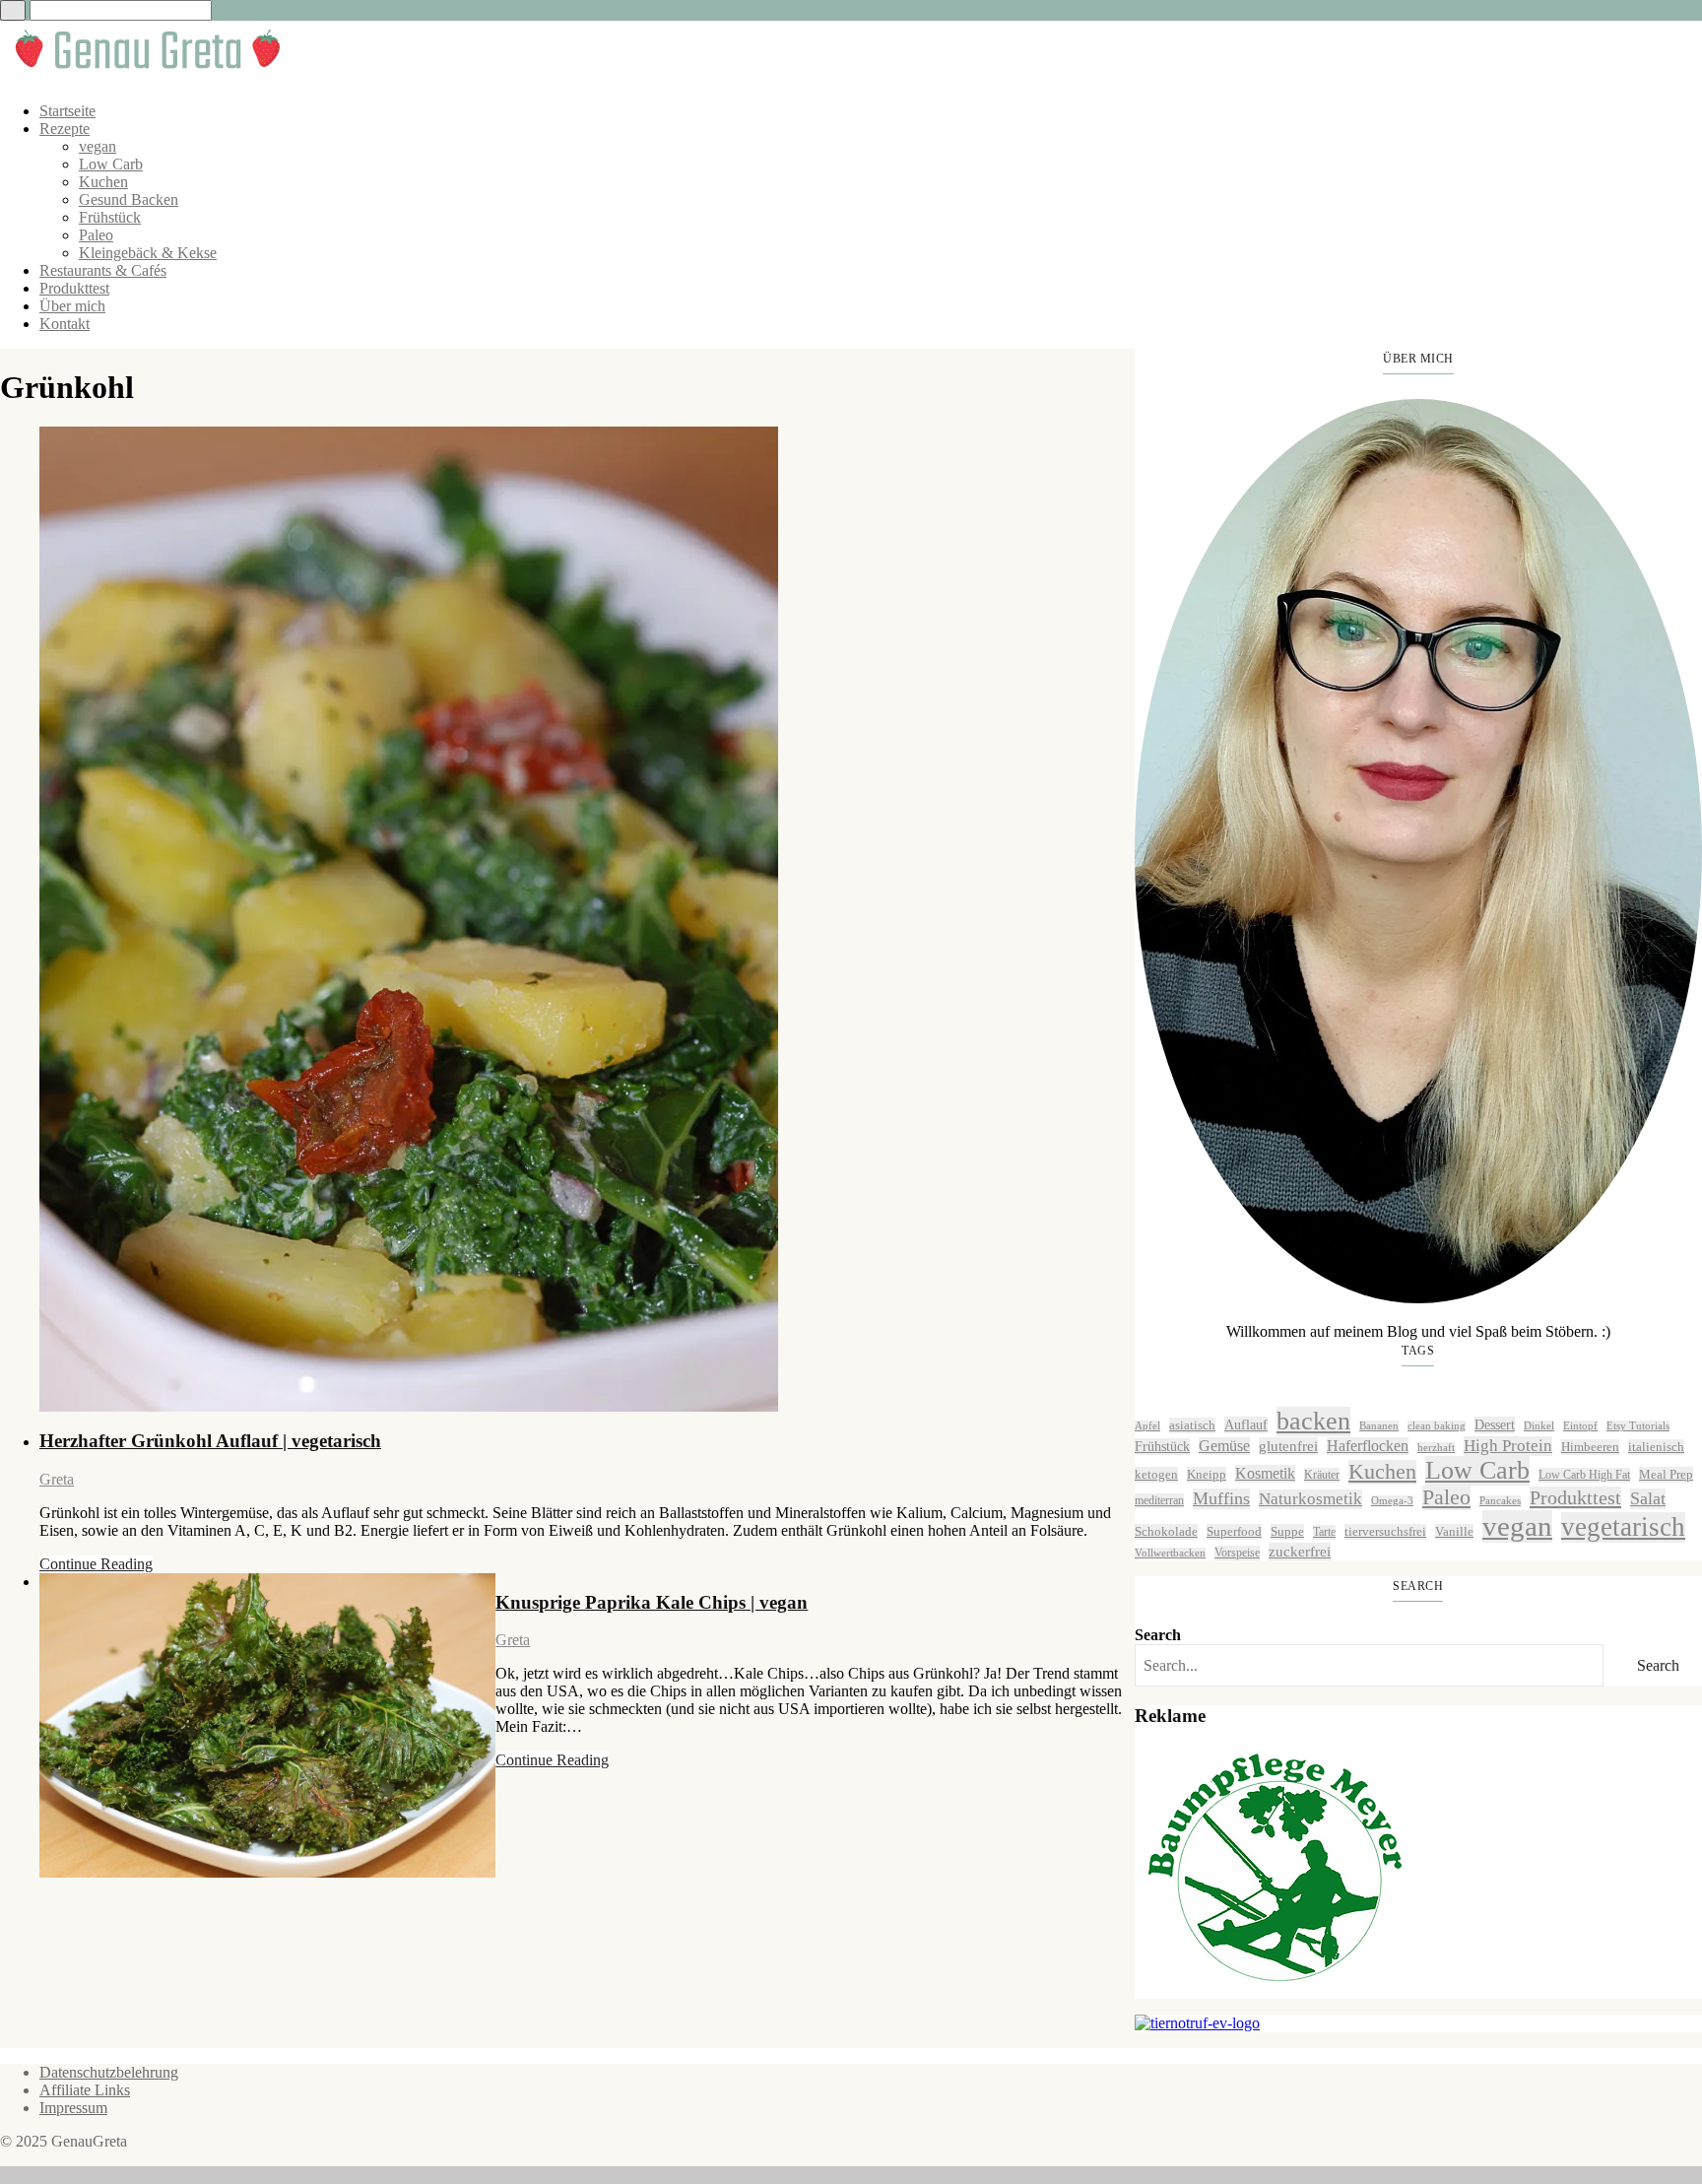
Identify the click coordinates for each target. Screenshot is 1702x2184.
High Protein (1508, 1446)
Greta (57, 1479)
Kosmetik (1265, 1473)
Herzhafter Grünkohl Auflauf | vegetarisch (210, 1441)
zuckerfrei (1300, 1551)
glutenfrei (1288, 1446)
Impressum (73, 2108)
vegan (98, 146)
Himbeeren (1590, 1447)
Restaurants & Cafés (103, 270)
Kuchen (103, 182)
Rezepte (65, 129)
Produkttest (74, 288)
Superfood (1234, 1531)
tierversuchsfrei (1385, 1531)
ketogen (1156, 1474)
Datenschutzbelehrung (109, 2072)
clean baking (1437, 1426)
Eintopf (1580, 1426)
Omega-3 (1392, 1501)
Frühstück (110, 217)
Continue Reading (96, 1564)
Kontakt (65, 324)
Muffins (1221, 1498)
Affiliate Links (85, 2090)
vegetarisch (1623, 1527)
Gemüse (1224, 1446)
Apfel (1147, 1426)
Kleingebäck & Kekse (148, 253)
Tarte (1324, 1532)
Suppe (1287, 1531)
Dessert (1495, 1424)
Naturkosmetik (1310, 1499)
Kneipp (1207, 1474)
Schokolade (1166, 1531)
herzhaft (1436, 1448)
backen (1313, 1421)
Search (1158, 1635)
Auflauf (1246, 1424)
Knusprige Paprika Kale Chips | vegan (652, 1602)
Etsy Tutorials (1638, 1426)
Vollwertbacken (1170, 1553)
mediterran (1159, 1500)
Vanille (1454, 1531)
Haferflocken (1368, 1446)
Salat (1648, 1498)
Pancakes (1500, 1501)
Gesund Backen (129, 199)
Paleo (96, 235)
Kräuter (1322, 1475)
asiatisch (1192, 1425)
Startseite (67, 111)
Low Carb (111, 164)
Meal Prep (1666, 1474)
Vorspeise (1237, 1553)
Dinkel (1539, 1426)
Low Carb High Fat (1584, 1475)
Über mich (72, 306)
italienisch (1656, 1447)
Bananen (1379, 1426)
